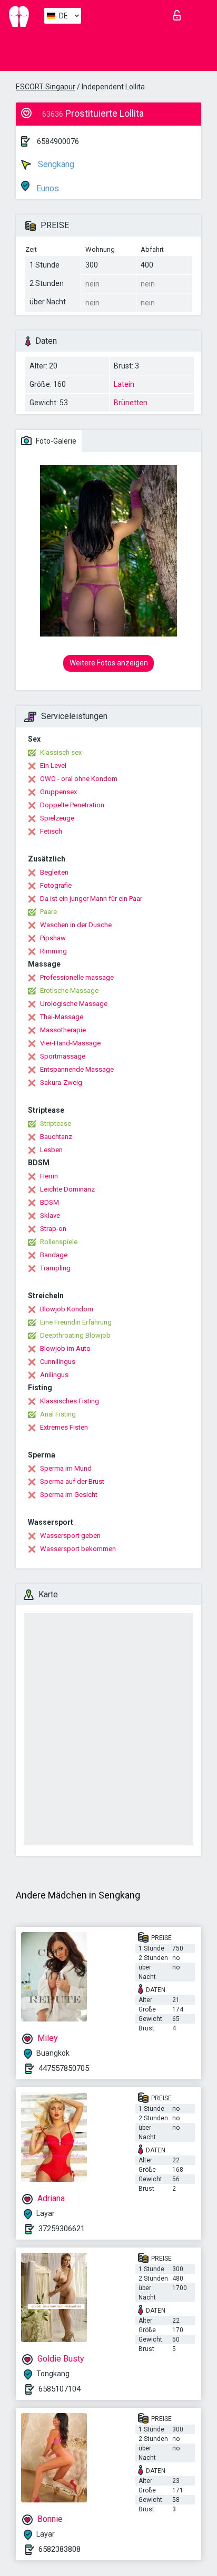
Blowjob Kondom (67, 1309)
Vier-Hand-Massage (70, 1043)
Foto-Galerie (55, 441)
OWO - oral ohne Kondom (79, 779)
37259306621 (62, 2229)
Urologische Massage (74, 1004)
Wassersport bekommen (78, 1549)
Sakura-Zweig (61, 1082)
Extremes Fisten (64, 1427)
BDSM (50, 1202)
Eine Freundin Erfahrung (76, 1322)
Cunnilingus (58, 1362)
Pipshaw (53, 938)
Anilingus (54, 1375)
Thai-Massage (62, 1017)
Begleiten (54, 872)
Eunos (47, 188)
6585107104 (60, 2389)
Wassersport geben (70, 1536)
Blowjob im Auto (65, 1348)
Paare (48, 912)
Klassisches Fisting (70, 1401)
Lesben (51, 1150)
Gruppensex (58, 792)
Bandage (54, 1255)
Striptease (56, 1123)
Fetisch (51, 831)
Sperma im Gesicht (69, 1495)
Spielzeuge (57, 818)
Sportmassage (63, 1056)
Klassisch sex (61, 752)
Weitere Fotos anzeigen (109, 663)
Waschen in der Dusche (76, 925)
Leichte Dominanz (67, 1189)
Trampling (55, 1268)
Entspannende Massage (77, 1069)
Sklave (50, 1215)
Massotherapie (63, 1030)
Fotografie (56, 885)
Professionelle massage (77, 977)
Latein (124, 384)
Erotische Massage (69, 991)
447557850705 (64, 2068)
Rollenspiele (59, 1242)
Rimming (53, 951)
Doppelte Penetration (72, 805)
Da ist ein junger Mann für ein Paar (91, 899)
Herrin (49, 1176)
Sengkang (55, 164)
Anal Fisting (58, 1414)
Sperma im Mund (66, 1468)
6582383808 (60, 2549)
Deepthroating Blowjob (75, 1335)
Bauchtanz (56, 1137)
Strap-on (53, 1229)
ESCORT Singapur (46, 87)
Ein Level (53, 766)
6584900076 (58, 141)
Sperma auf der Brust (72, 1481)
